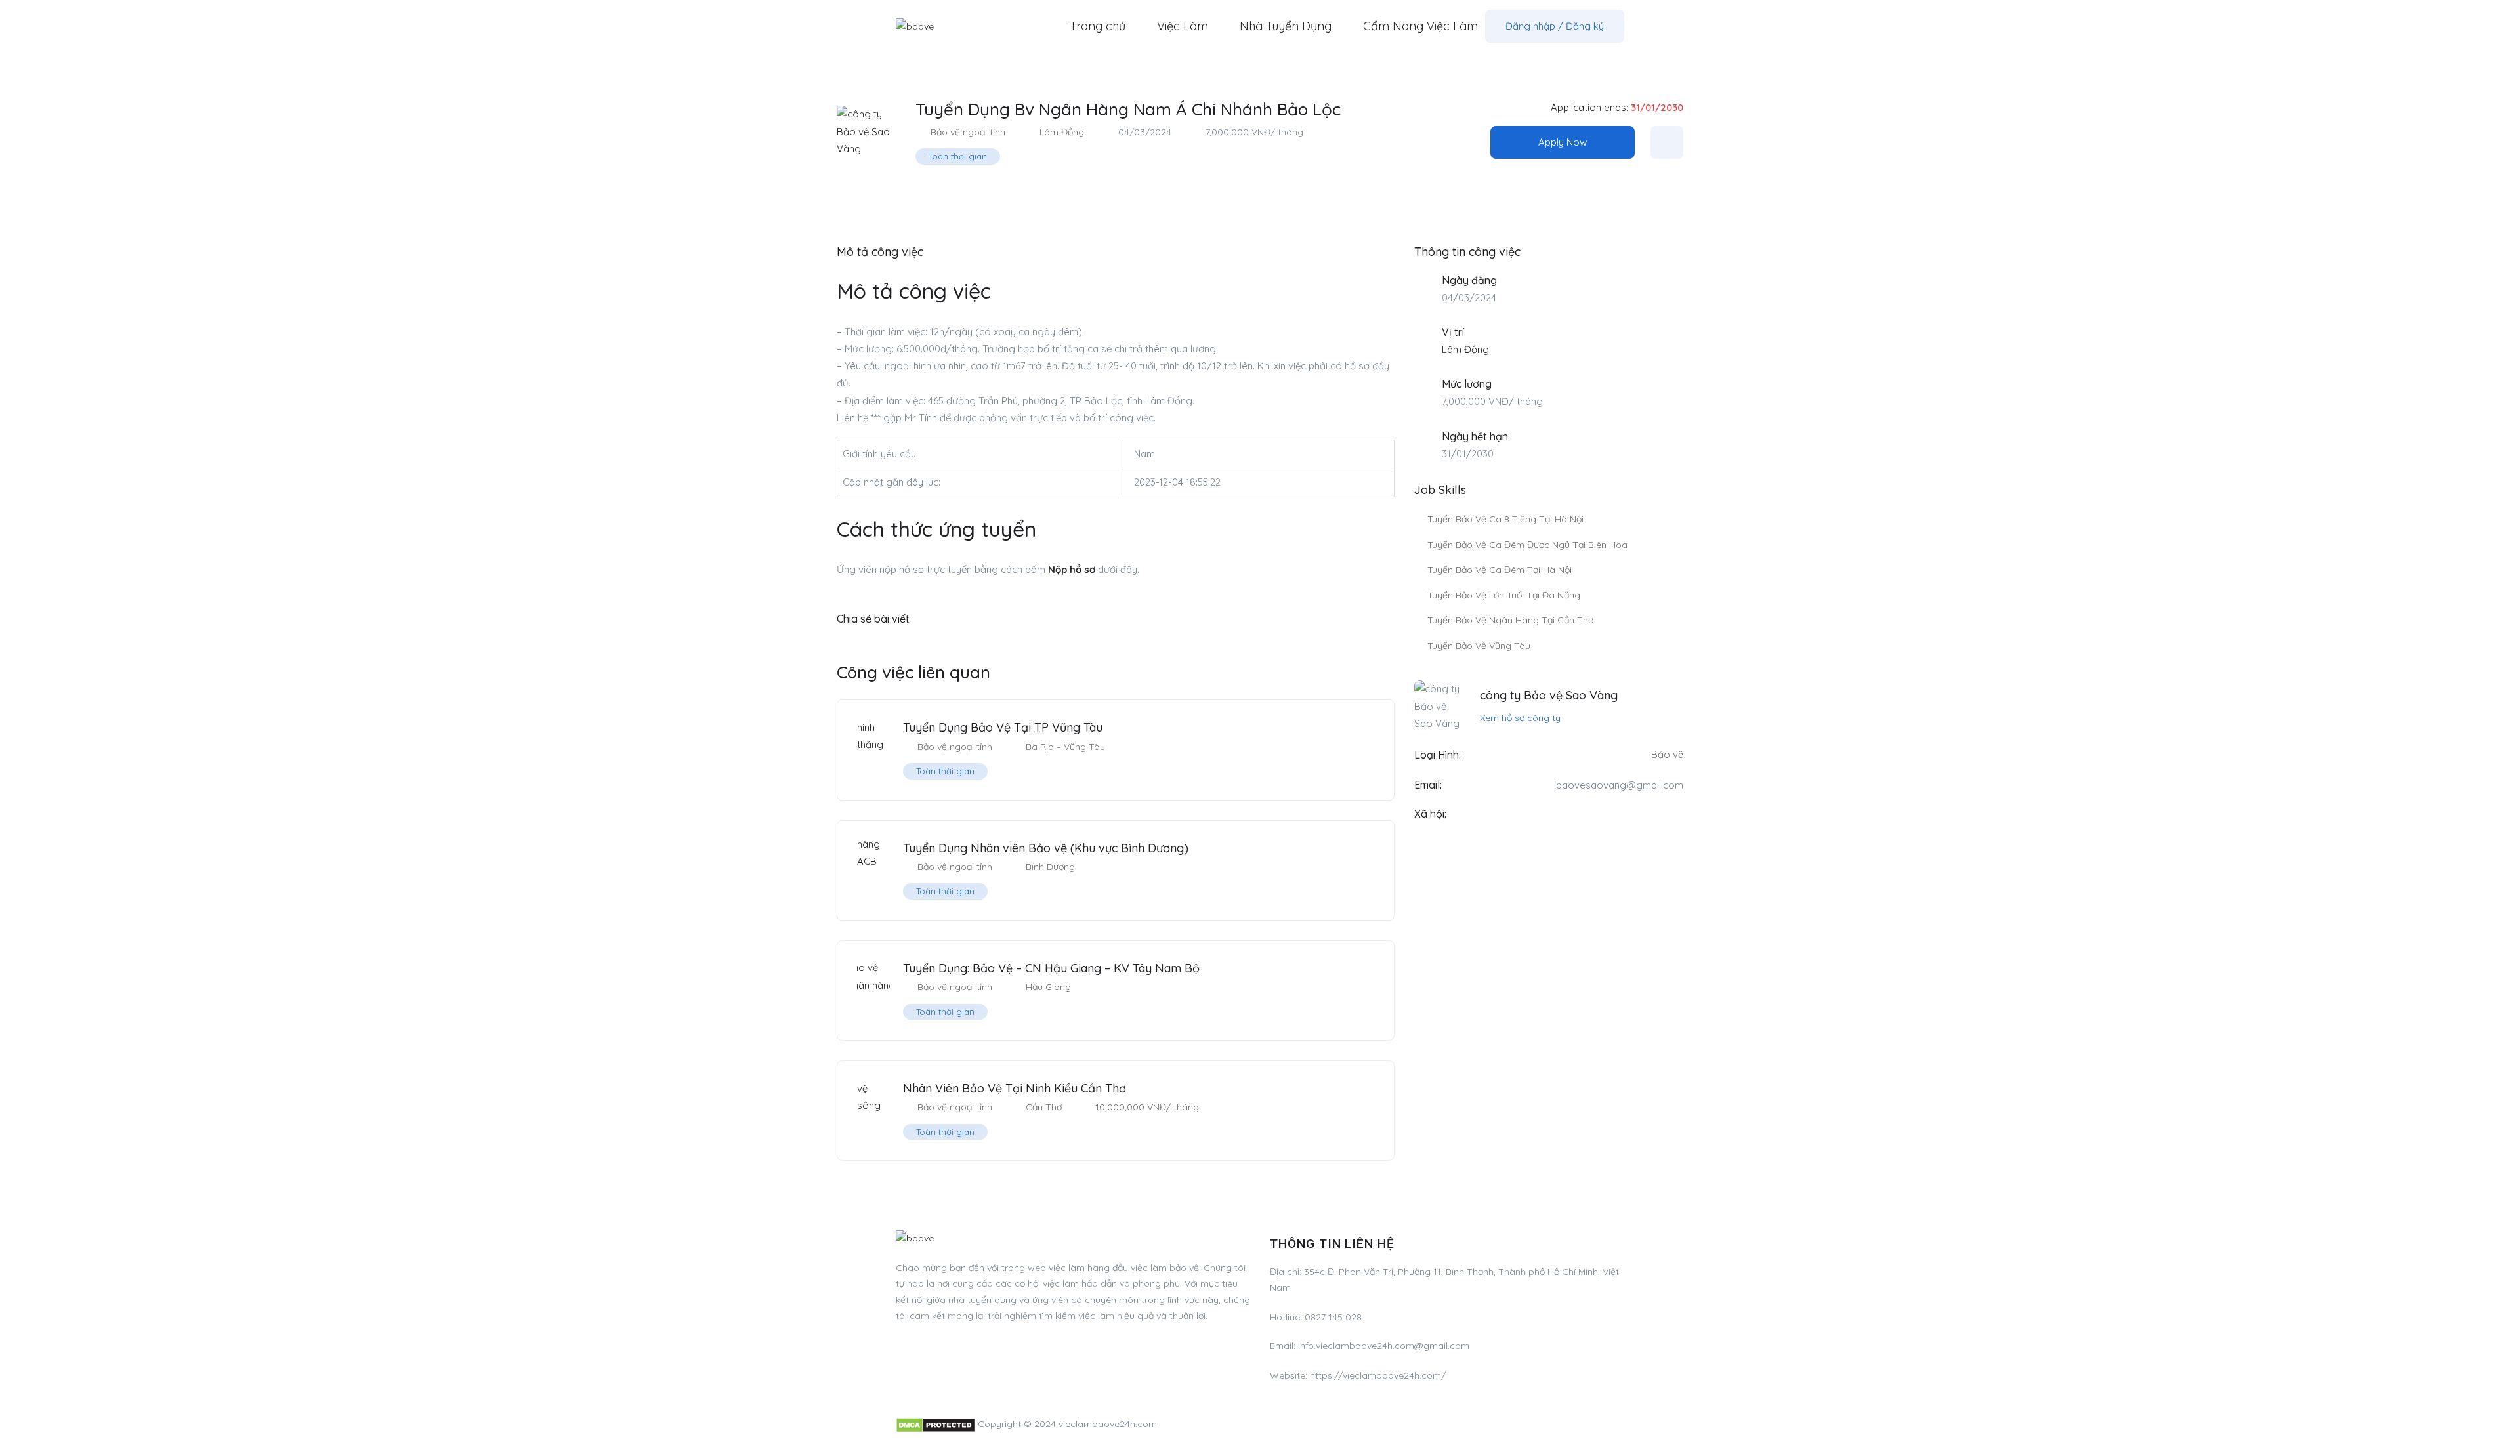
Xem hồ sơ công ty (1520, 718)
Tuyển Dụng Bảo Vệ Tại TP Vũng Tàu (1003, 727)
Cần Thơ (1044, 1107)
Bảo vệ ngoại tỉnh (968, 132)
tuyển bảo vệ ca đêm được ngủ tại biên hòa (1527, 545)
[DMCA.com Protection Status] (935, 1424)
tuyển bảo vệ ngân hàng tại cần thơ (1510, 620)
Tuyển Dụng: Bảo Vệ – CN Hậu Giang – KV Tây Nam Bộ (1051, 968)
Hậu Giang (1048, 987)
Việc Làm (1183, 26)
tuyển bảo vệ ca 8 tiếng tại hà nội (1505, 519)
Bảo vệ (1667, 754)
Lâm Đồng (1062, 132)
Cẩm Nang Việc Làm (1420, 26)
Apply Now (1563, 142)
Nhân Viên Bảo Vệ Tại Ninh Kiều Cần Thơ (1015, 1088)
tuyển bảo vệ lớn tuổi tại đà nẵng (1504, 595)
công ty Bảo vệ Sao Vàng (1549, 695)
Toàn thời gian (958, 156)
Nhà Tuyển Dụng (1286, 26)
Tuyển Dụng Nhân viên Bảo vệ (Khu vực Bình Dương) (1046, 848)
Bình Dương (1050, 867)
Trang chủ (1098, 26)
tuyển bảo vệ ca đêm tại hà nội (1500, 570)
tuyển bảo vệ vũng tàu (1479, 646)
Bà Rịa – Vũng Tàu (1065, 747)
